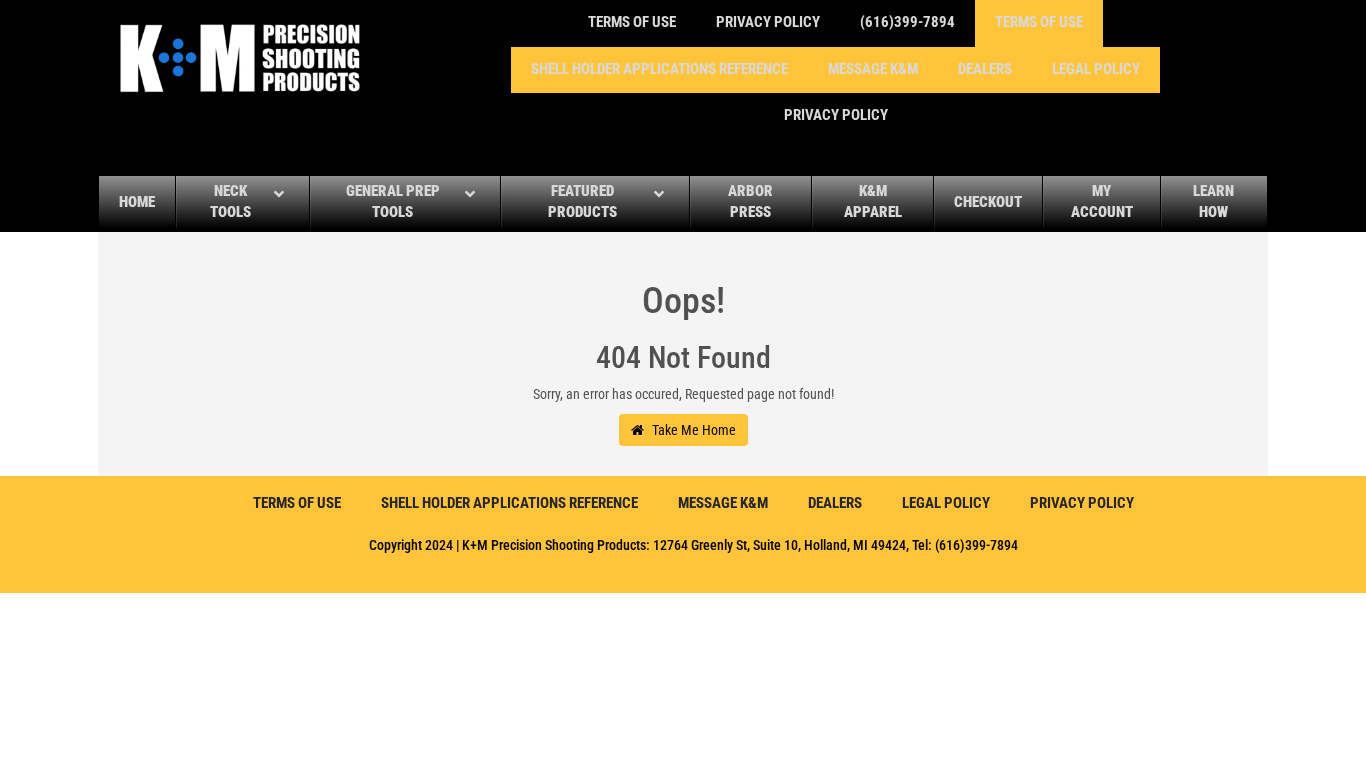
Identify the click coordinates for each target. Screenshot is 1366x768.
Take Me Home (692, 430)
